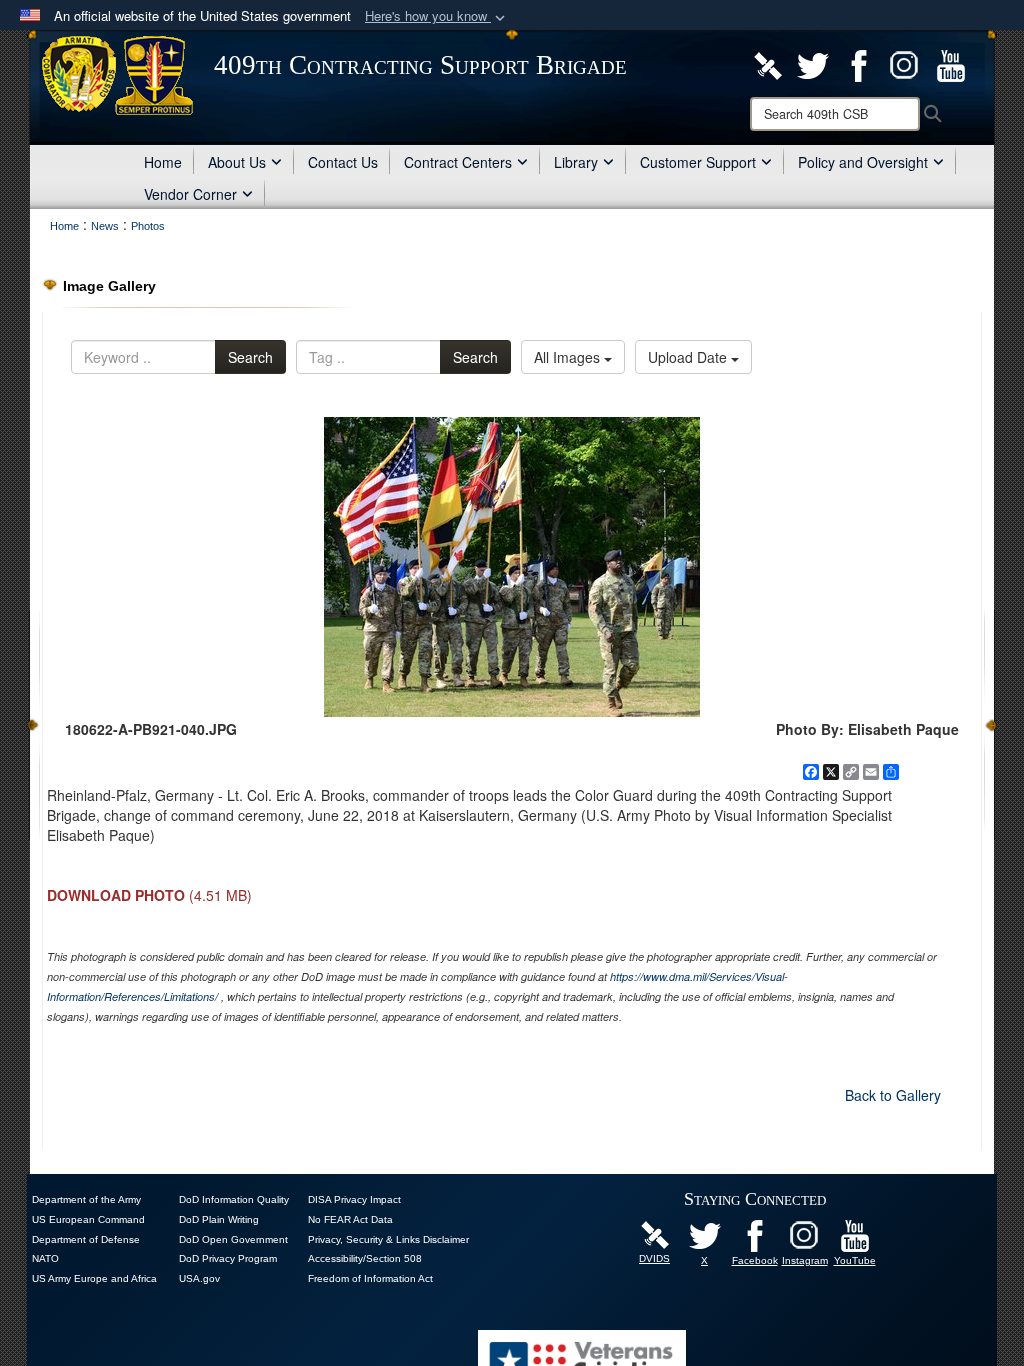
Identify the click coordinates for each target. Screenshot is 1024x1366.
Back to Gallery (893, 1095)
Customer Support (698, 162)
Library (576, 162)
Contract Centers (458, 162)
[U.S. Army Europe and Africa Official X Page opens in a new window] (705, 1234)
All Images (569, 357)
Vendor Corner (190, 194)
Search (250, 357)
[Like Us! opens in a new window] (859, 64)
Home (163, 162)
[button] (437, 16)
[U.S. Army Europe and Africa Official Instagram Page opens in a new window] (905, 64)
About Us (237, 162)
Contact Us (343, 162)
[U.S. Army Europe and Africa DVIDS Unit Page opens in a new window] (768, 64)
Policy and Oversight (863, 162)
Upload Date (689, 357)
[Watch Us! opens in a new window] (951, 64)
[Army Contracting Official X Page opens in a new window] (813, 64)
